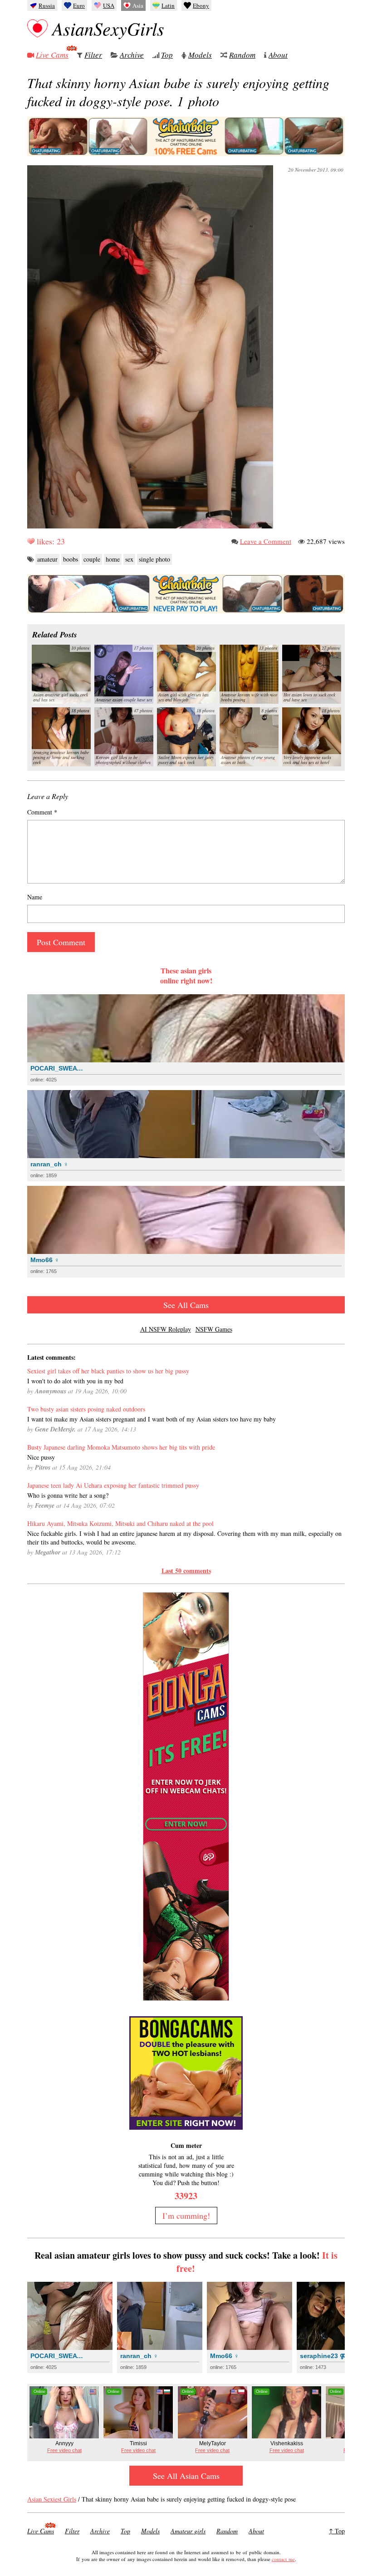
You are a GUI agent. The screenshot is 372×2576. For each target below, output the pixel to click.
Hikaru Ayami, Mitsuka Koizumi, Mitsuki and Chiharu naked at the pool (120, 1523)
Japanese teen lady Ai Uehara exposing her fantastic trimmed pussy (113, 1485)
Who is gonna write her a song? (68, 1495)
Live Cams (52, 55)
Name (35, 897)
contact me (283, 2559)
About (278, 55)
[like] (31, 541)
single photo (154, 559)
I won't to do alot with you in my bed (75, 1381)
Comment (42, 812)
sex (129, 559)
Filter (93, 55)
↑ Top (337, 2531)
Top (167, 55)
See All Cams (186, 1305)
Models (200, 55)
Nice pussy (41, 1457)
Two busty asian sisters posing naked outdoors (86, 1409)
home (113, 559)
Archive (132, 55)
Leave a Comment (266, 541)
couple (92, 559)
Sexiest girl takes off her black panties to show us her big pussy (108, 1371)
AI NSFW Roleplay (166, 1329)
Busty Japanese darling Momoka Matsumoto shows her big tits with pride (121, 1447)
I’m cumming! (186, 2216)
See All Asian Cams (186, 2476)
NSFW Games (214, 1329)
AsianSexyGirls (108, 28)
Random (242, 55)
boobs (71, 559)
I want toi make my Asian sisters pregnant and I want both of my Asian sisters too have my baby (152, 1419)
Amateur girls (188, 2531)
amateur (47, 559)
